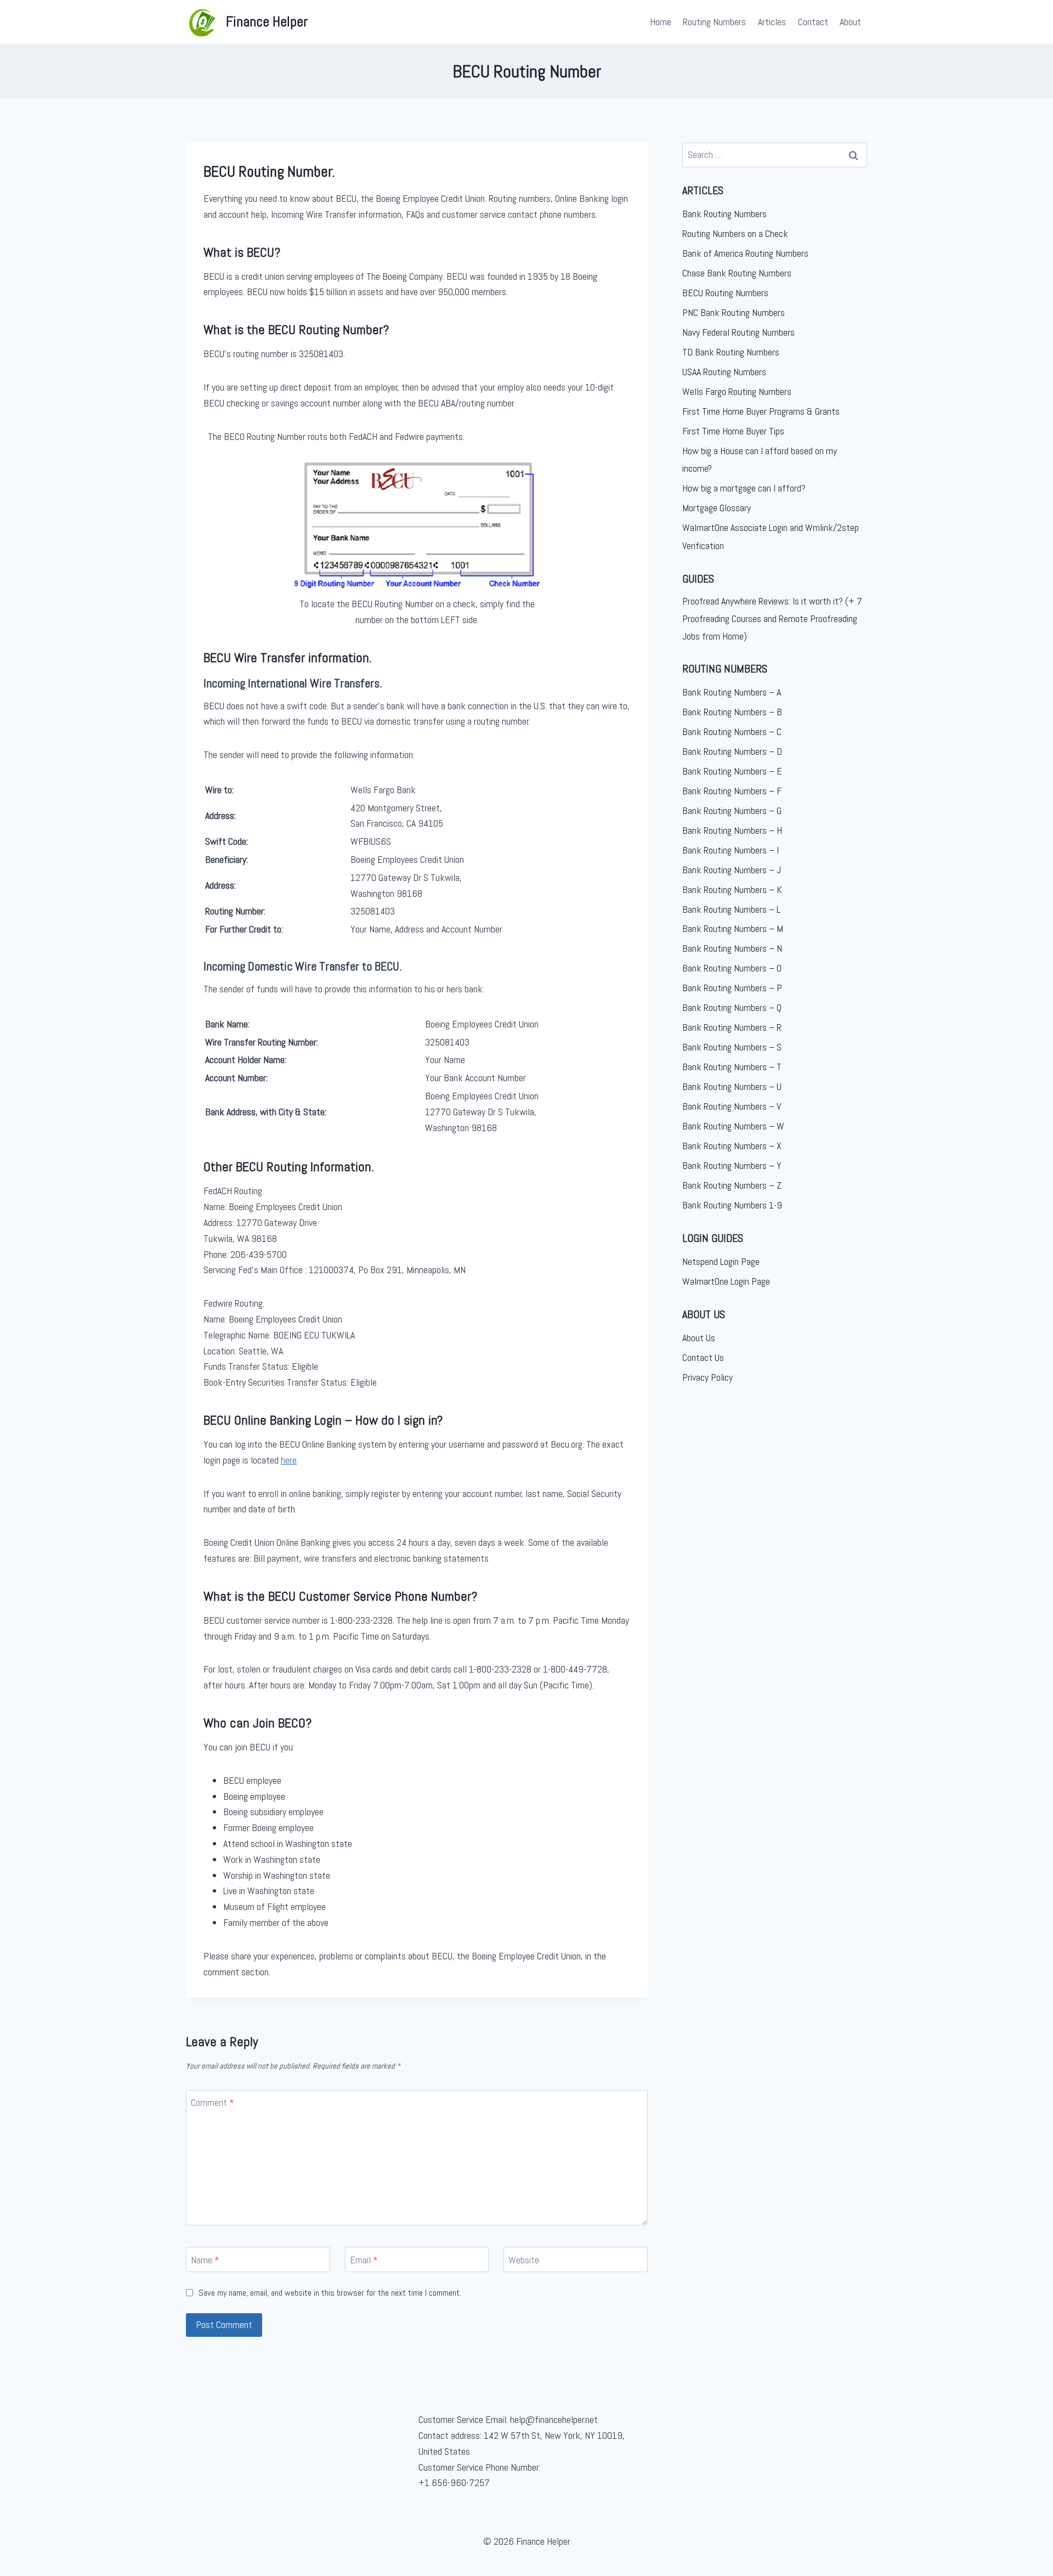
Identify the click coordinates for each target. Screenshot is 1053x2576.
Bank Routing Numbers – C (732, 731)
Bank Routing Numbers (724, 214)
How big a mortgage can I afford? (744, 488)
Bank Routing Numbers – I (731, 850)
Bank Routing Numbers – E (732, 771)
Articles (772, 22)
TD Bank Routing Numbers (731, 352)
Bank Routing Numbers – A (732, 692)
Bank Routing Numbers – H (732, 830)
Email (364, 2260)
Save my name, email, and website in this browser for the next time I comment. (330, 2293)
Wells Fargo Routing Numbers (737, 391)
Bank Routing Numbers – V (732, 1106)
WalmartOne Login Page (726, 1281)
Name (205, 2260)
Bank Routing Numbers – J (732, 870)
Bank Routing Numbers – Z (732, 1185)
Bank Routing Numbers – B (732, 712)
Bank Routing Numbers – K (732, 889)
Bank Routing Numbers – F (732, 791)
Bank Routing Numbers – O (732, 968)
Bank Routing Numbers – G (732, 810)
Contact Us (703, 1357)
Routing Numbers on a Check (735, 233)
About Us (699, 1338)
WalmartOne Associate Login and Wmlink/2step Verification (771, 536)
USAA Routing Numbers (724, 372)
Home (661, 22)
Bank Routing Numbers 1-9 (732, 1205)
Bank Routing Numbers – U (732, 1086)
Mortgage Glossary (717, 508)
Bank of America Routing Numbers (745, 253)
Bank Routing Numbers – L (731, 909)
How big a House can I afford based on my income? (760, 459)
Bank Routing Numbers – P (732, 988)
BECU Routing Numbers (725, 293)
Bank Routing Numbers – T (732, 1067)
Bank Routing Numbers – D (732, 751)
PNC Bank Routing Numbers (734, 312)
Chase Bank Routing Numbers (737, 273)
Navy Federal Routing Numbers (738, 332)
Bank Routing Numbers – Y (732, 1165)
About (850, 22)
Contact (813, 22)
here (289, 1460)
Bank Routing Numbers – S (732, 1047)
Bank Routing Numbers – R (732, 1027)
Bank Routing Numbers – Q (732, 1007)
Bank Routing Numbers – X (732, 1146)
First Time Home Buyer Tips (733, 431)
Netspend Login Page (721, 1261)
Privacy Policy (707, 1377)
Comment (213, 2103)
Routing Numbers (714, 22)
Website (524, 2260)
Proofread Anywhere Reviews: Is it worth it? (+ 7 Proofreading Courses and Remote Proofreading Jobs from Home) (772, 619)
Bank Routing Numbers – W (733, 1126)
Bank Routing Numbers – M (733, 928)
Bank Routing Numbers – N (732, 948)
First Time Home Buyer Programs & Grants (761, 411)
